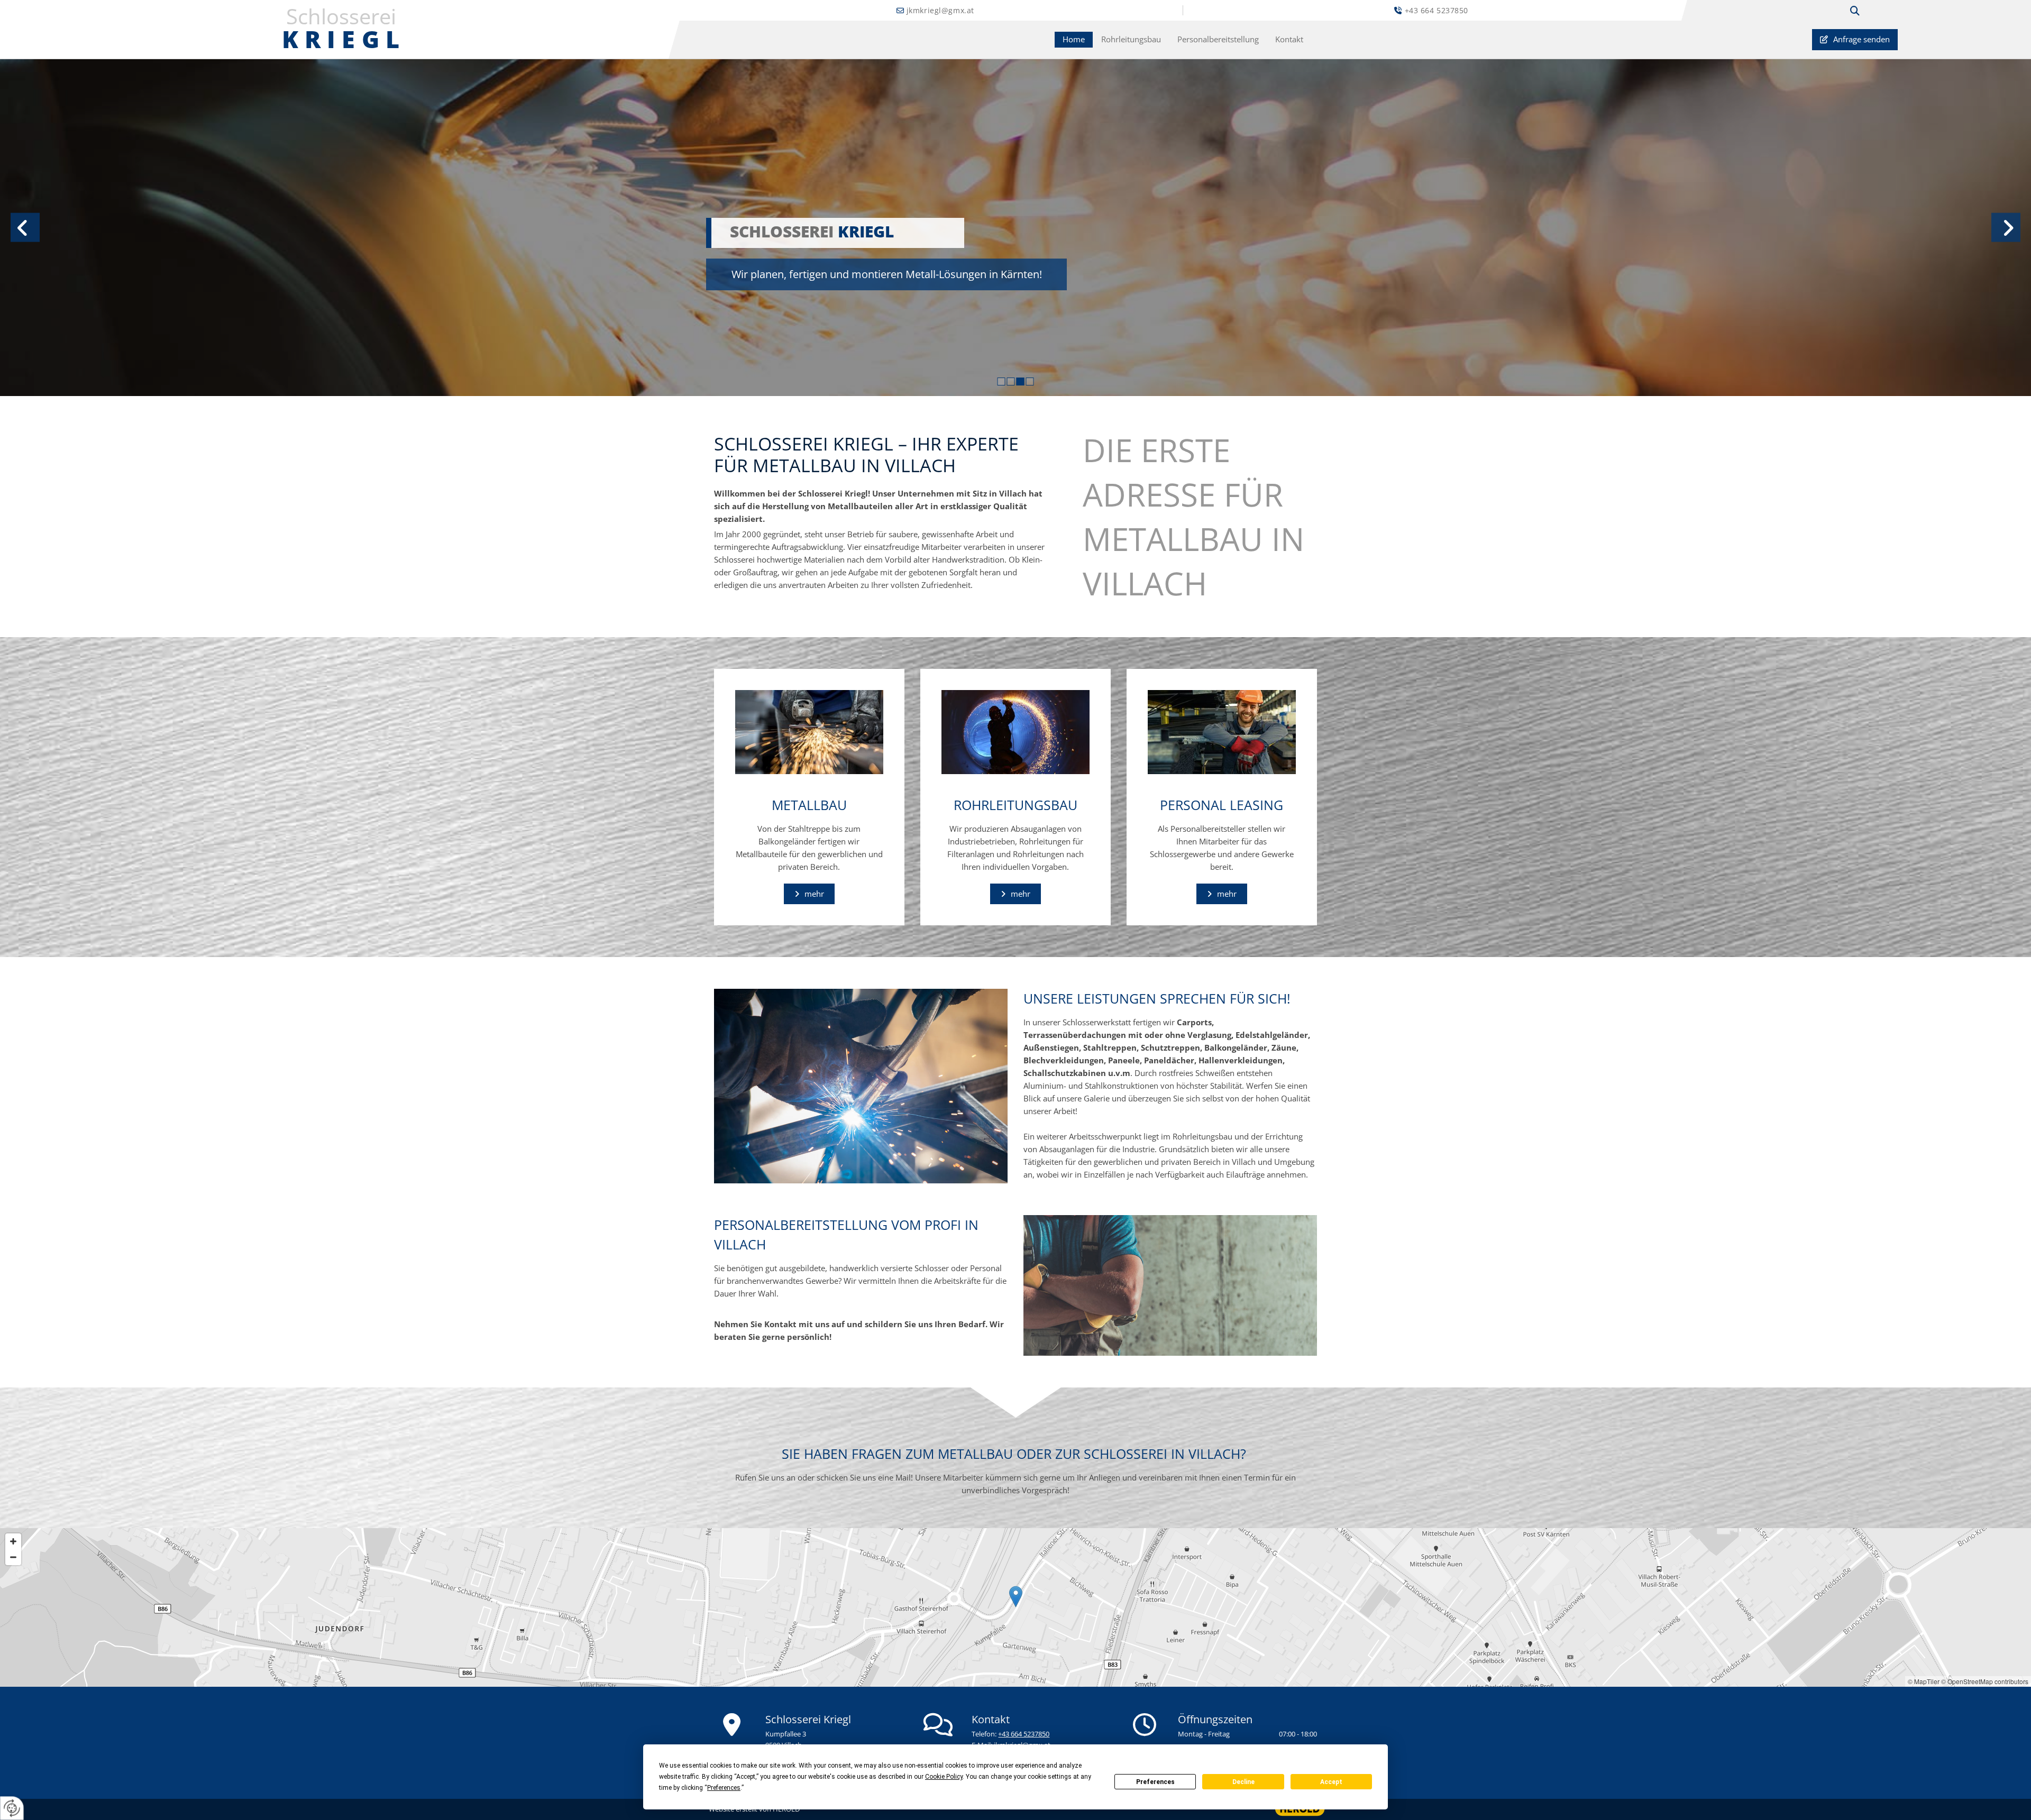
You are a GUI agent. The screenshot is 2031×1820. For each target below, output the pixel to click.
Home (1074, 39)
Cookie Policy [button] (944, 1777)
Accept (1331, 1782)
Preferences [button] (724, 1788)
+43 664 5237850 (1437, 10)
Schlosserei (341, 16)
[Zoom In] (13, 1541)
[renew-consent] (12, 1808)
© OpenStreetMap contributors (1985, 1681)
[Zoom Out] (13, 1557)
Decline (1243, 1782)
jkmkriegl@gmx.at (940, 10)
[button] (1855, 39)
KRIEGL (344, 39)
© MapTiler (1924, 1681)
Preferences (1155, 1782)
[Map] (1015, 1607)
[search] (1855, 11)
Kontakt (1289, 39)
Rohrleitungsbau (1131, 39)
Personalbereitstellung (1218, 39)
